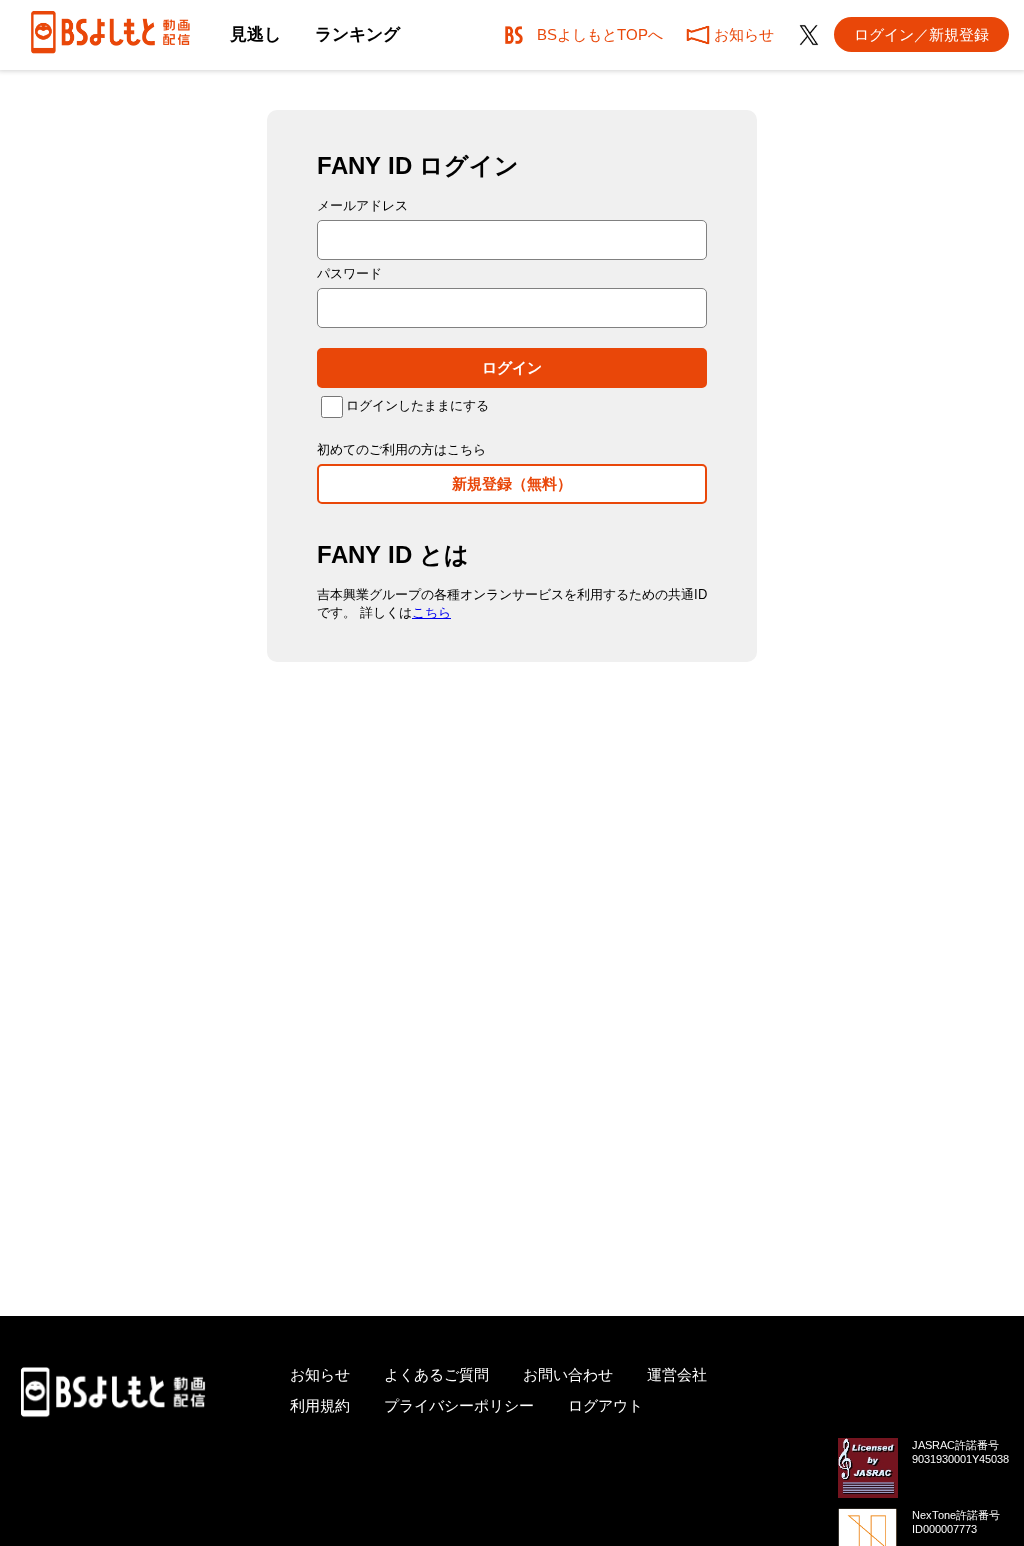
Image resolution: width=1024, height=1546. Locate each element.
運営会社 (677, 1374)
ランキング (357, 34)
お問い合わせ (568, 1374)
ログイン (512, 367)
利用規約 (320, 1405)
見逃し (255, 34)
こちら (431, 612)
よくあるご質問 (436, 1374)
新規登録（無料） (512, 483)
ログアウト (605, 1405)
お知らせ (320, 1374)
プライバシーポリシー (459, 1405)
